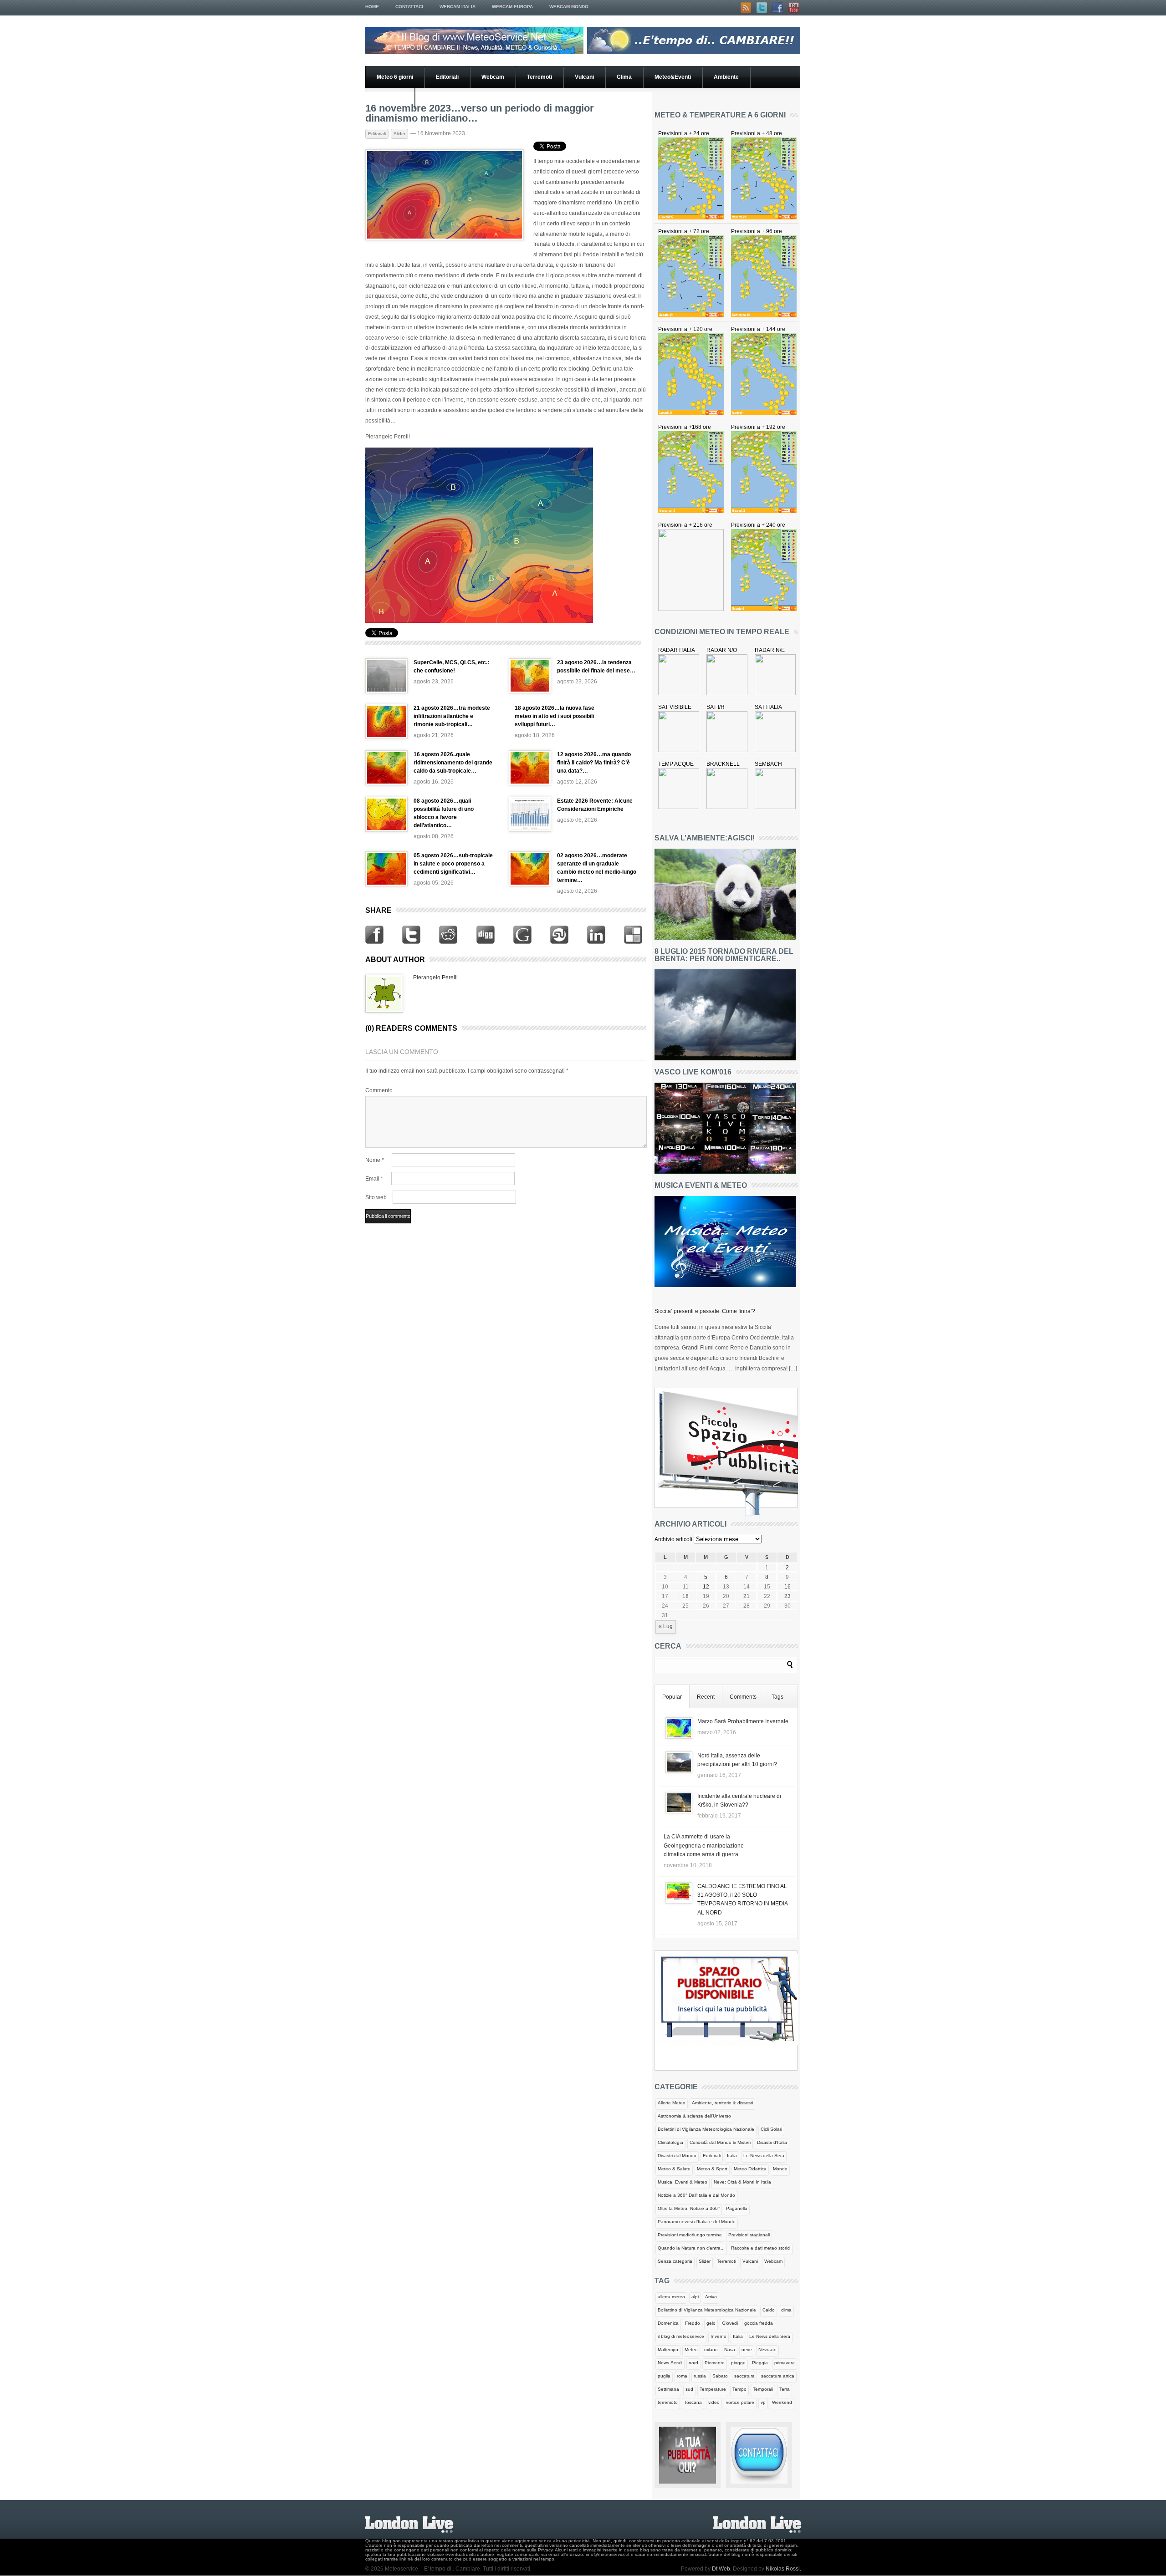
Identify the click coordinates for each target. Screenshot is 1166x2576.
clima (786, 2310)
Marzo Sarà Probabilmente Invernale (743, 1721)
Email (374, 1179)
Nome (375, 1160)
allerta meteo (671, 2297)
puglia (664, 2376)
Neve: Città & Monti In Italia (742, 2182)
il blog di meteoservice (681, 2336)
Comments (743, 1697)
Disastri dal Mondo (677, 2156)
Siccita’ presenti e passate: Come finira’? (705, 1311)
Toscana (693, 2402)
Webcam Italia (458, 7)
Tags (777, 1697)
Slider (399, 134)
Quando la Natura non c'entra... (691, 2248)
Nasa (730, 2349)
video (714, 2402)
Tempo (739, 2389)
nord (693, 2363)
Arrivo (711, 2297)
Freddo (693, 2323)
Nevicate (767, 2349)
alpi (695, 2297)
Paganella (737, 2208)
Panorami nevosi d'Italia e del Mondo (697, 2222)
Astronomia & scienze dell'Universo (694, 2116)
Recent (706, 1697)
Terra (785, 2389)
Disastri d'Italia (772, 2142)
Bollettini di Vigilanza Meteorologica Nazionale (706, 2129)
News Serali (670, 2363)
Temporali (763, 2389)
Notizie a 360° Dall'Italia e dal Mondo (696, 2195)
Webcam (493, 77)
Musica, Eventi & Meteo (683, 2182)
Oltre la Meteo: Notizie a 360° (689, 2208)
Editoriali (447, 77)
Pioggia (760, 2363)
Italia (732, 2156)
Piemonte (715, 2363)
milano (711, 2349)
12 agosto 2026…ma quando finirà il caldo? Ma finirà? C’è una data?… (594, 763)
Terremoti (540, 77)
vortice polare (740, 2402)
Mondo (780, 2169)
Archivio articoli (673, 1539)
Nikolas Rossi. (783, 2569)
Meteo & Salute (674, 2169)
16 (788, 1587)
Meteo (691, 2349)
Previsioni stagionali (749, 2235)
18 (685, 1596)
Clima (624, 77)
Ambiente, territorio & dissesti (722, 2103)
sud (689, 2389)
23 (788, 1596)
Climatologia (670, 2142)
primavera (785, 2363)
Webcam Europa (512, 7)
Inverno (719, 2336)
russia (700, 2376)
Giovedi (730, 2323)
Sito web (376, 1197)
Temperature (713, 2389)
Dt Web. (722, 2569)
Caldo (769, 2310)
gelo (711, 2323)
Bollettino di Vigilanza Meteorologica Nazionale (707, 2310)
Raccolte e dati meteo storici (761, 2248)
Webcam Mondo (569, 7)
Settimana (668, 2389)
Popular (672, 1697)
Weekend (782, 2402)
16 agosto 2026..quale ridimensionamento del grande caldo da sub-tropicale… (453, 763)
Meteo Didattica (750, 2169)
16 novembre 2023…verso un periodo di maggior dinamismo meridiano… (480, 113)
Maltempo (668, 2349)
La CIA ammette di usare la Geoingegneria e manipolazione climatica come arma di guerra (704, 1845)
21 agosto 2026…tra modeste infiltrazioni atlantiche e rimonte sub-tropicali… (452, 716)
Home (372, 7)
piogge (738, 2363)
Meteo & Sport (712, 2169)
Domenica (668, 2323)
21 (747, 1596)
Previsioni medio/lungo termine (690, 2235)
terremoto (668, 2402)
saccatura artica (778, 2376)
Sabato (720, 2376)
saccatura (744, 2376)
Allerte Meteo (672, 2103)
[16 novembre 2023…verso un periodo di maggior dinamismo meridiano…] (445, 239)
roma (682, 2376)
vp (763, 2402)
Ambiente (726, 77)
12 (706, 1587)
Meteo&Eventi (673, 77)
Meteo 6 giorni (395, 77)
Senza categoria (675, 2261)
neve (747, 2349)
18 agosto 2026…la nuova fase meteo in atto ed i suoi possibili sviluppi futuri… (555, 716)
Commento (379, 1090)
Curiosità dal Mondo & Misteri (720, 2142)
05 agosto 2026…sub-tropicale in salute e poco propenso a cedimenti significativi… (453, 864)
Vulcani (584, 77)
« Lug (666, 1626)
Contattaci (409, 7)
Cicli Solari (771, 2129)
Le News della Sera (764, 2156)
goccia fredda (759, 2323)
